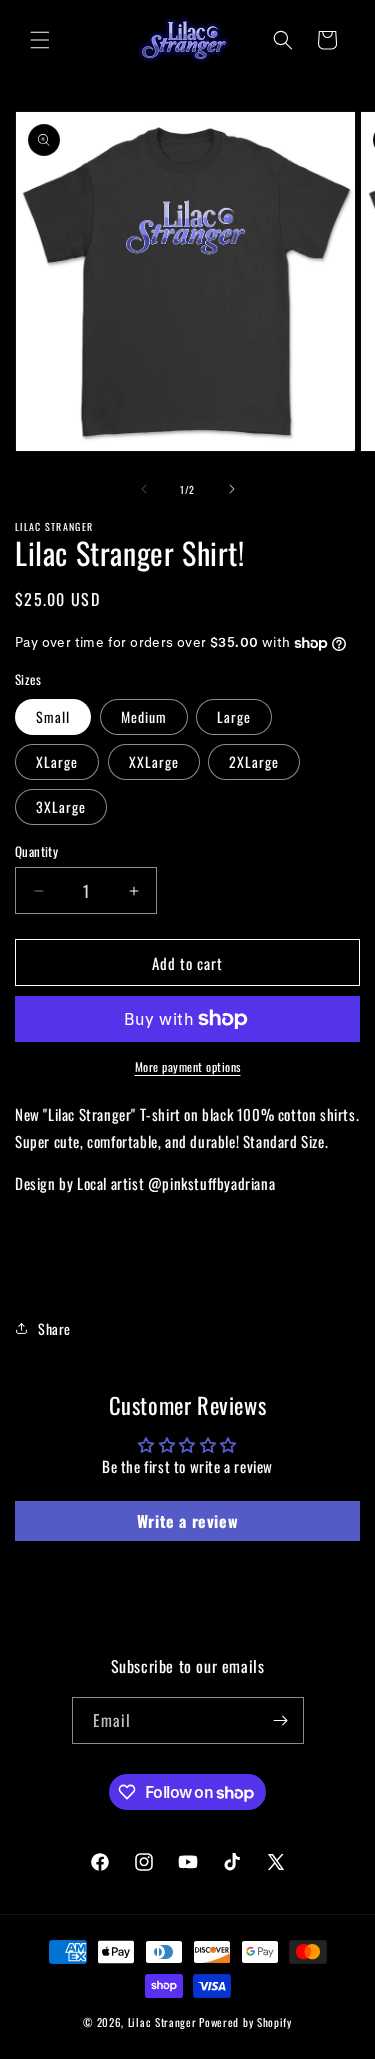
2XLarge (254, 761)
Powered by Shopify (245, 2022)
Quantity (36, 851)
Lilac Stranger (162, 2022)
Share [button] (54, 1328)
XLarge (57, 761)
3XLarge (61, 806)
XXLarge (154, 761)
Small (53, 716)
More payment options (188, 1066)
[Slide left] (144, 489)
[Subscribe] (281, 1720)
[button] (40, 40)
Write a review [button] (187, 1521)
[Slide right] (232, 489)
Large (234, 716)
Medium (144, 716)
